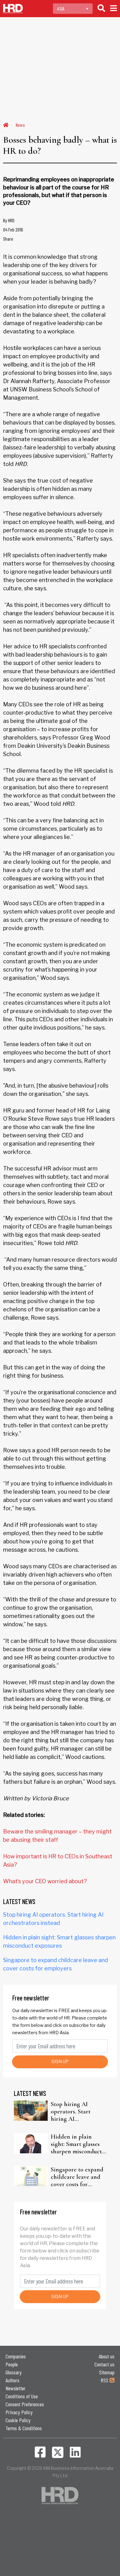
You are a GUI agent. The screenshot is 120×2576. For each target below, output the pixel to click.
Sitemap (107, 2372)
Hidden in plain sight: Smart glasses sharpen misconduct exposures (76, 2144)
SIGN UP (60, 2061)
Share (8, 239)
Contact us (104, 2364)
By (9, 220)
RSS (105, 2380)
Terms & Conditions (24, 2428)
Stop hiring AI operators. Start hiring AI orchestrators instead (78, 2112)
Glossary (14, 2372)
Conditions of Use (22, 2396)
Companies (16, 2356)
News (20, 125)
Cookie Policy (18, 2420)
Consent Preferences (25, 2404)
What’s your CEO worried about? (45, 1881)
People (12, 2364)
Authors (12, 2380)
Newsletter (16, 2388)
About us (107, 2356)
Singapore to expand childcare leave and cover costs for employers (77, 2177)
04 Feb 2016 (13, 229)
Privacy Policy (19, 2412)
